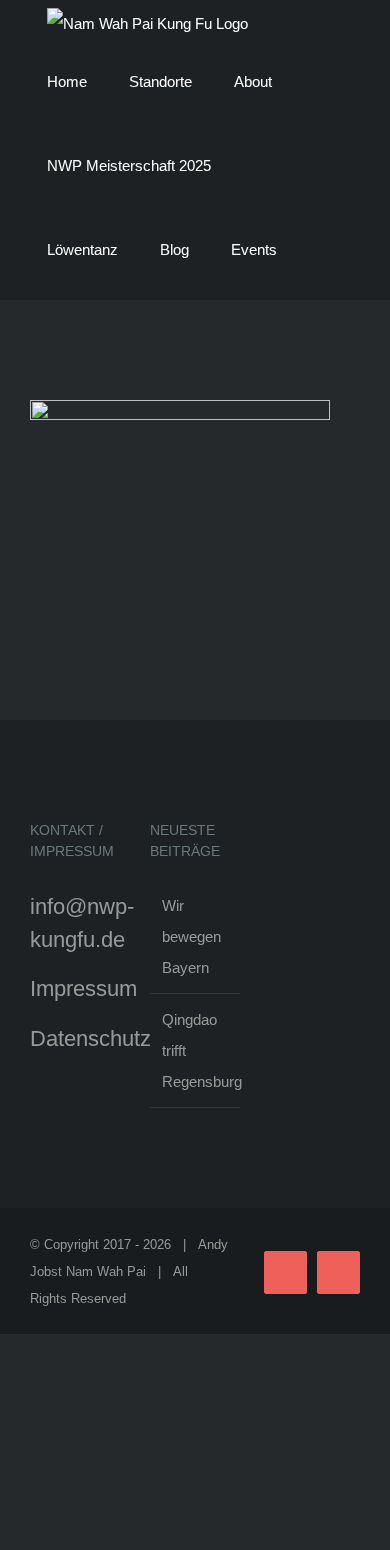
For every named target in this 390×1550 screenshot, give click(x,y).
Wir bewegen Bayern (191, 936)
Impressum (83, 988)
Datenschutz (90, 1038)
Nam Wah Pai (106, 1271)
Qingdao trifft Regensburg (196, 1050)
